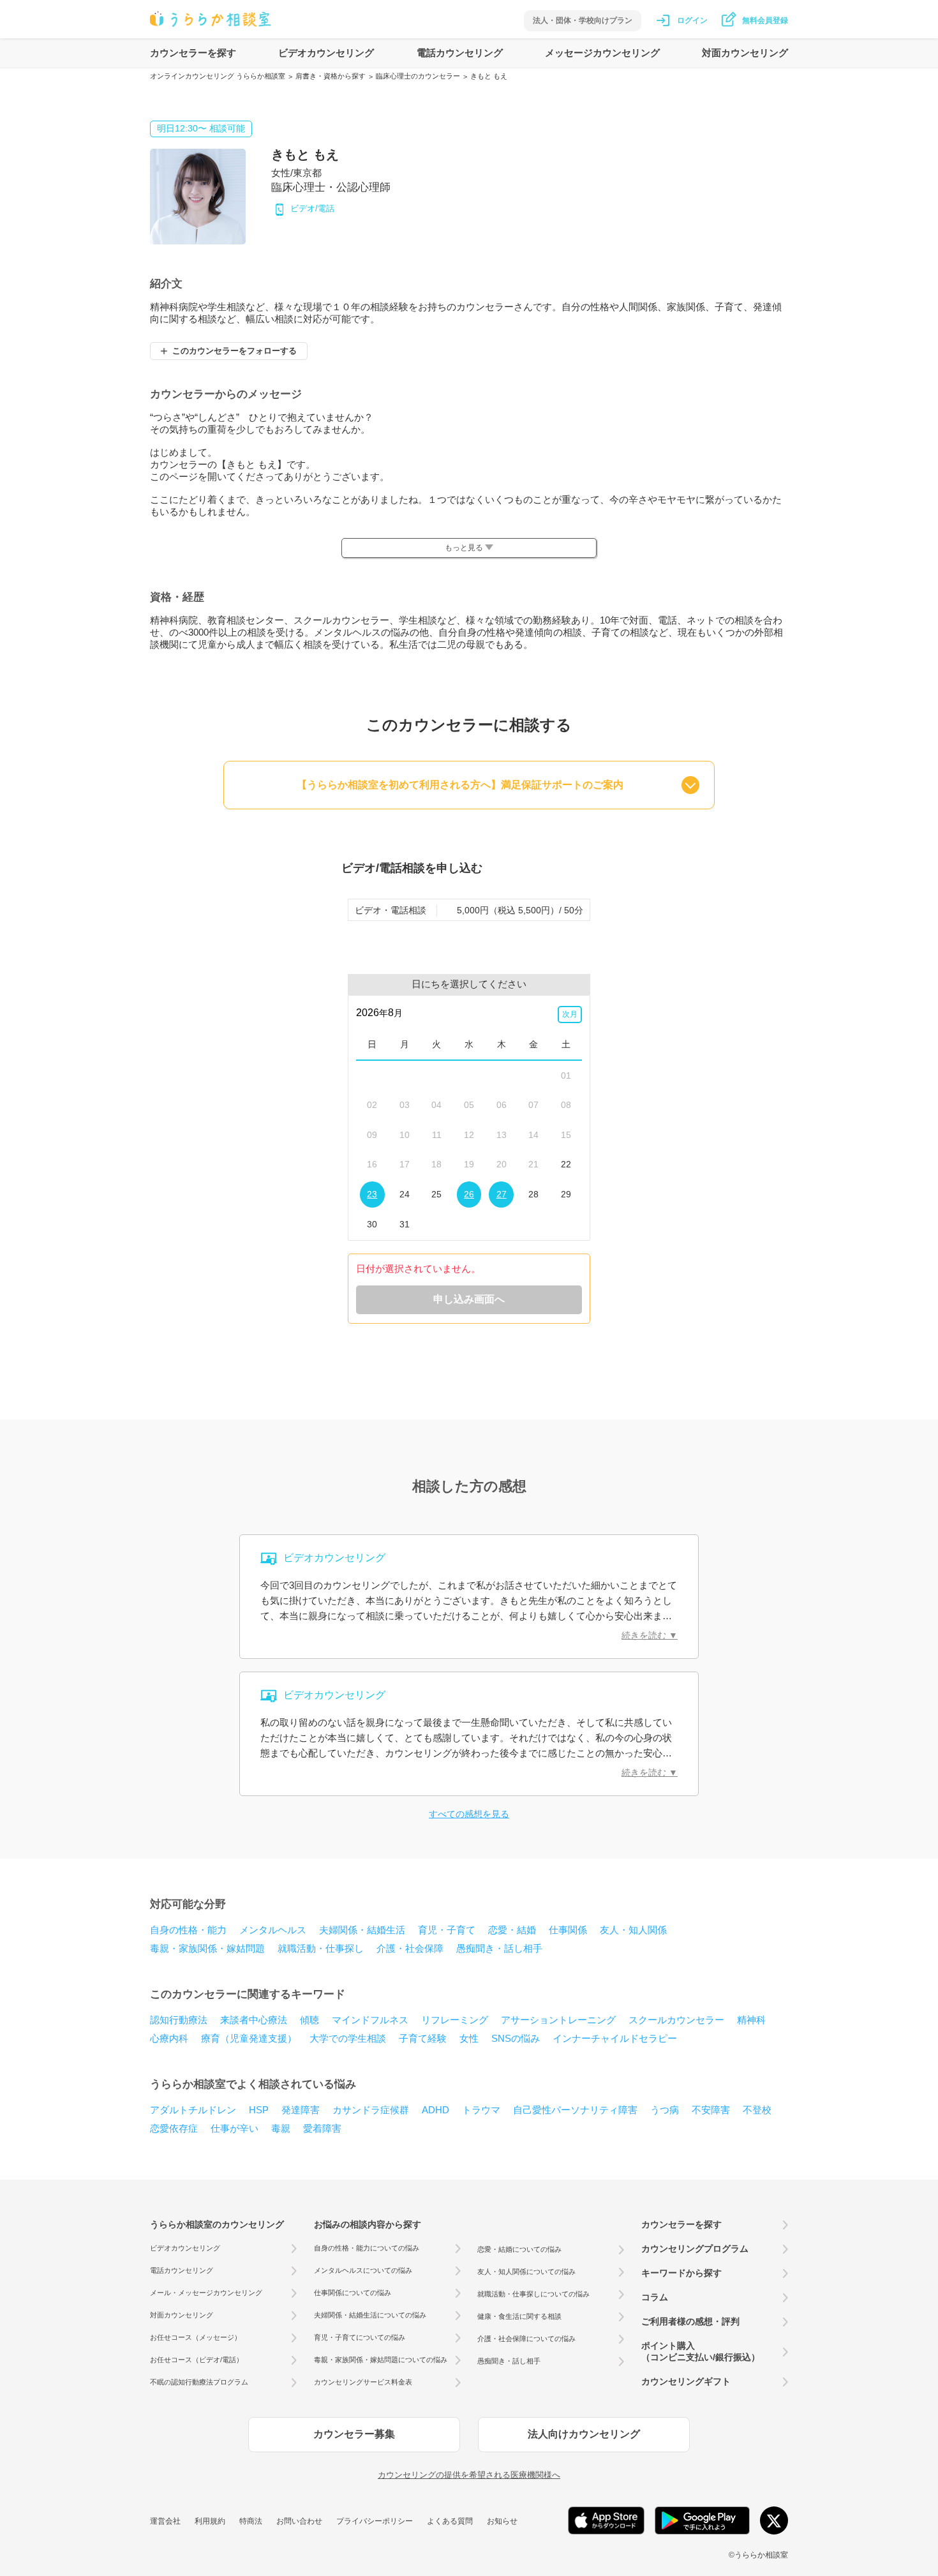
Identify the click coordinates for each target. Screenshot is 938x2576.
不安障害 (711, 2110)
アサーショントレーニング (558, 2020)
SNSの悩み (516, 2038)
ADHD (435, 2110)
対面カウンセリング (745, 53)
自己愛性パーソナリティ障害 (575, 2110)
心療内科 (169, 2038)
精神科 (751, 2020)
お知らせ (502, 2521)
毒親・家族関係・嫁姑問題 (207, 1948)
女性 (469, 2038)
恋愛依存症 (174, 2128)
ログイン (692, 20)
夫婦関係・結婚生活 (362, 1930)
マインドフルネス (370, 2020)
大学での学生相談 (348, 2038)
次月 (570, 1014)
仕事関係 (568, 1930)
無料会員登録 (765, 20)
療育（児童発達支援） (249, 2038)
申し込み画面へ (469, 1299)
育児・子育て (447, 1930)
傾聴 (309, 2020)
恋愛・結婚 (512, 1930)
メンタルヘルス (273, 1930)
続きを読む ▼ (650, 1635)
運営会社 (165, 2521)
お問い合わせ (299, 2521)
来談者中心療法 (254, 2020)
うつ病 (665, 2110)
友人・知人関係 (633, 1930)
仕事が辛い (234, 2128)
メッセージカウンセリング (602, 53)
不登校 (757, 2110)
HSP (259, 2110)
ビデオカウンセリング (326, 53)
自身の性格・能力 (188, 1930)
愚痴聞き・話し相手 (499, 1948)
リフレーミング (455, 2020)
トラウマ (481, 2110)
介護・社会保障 (410, 1948)
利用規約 (210, 2521)
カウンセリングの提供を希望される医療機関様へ (469, 2475)
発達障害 (301, 2110)
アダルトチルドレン (193, 2110)
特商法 (251, 2521)
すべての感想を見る (469, 1814)
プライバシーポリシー (375, 2521)
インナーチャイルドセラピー (615, 2038)
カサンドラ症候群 (371, 2110)
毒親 (281, 2128)
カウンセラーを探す (193, 53)
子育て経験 (423, 2038)
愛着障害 (322, 2128)
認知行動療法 (179, 2020)
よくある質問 (450, 2521)
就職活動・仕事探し (321, 1948)
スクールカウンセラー (676, 2020)
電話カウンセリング (460, 53)
